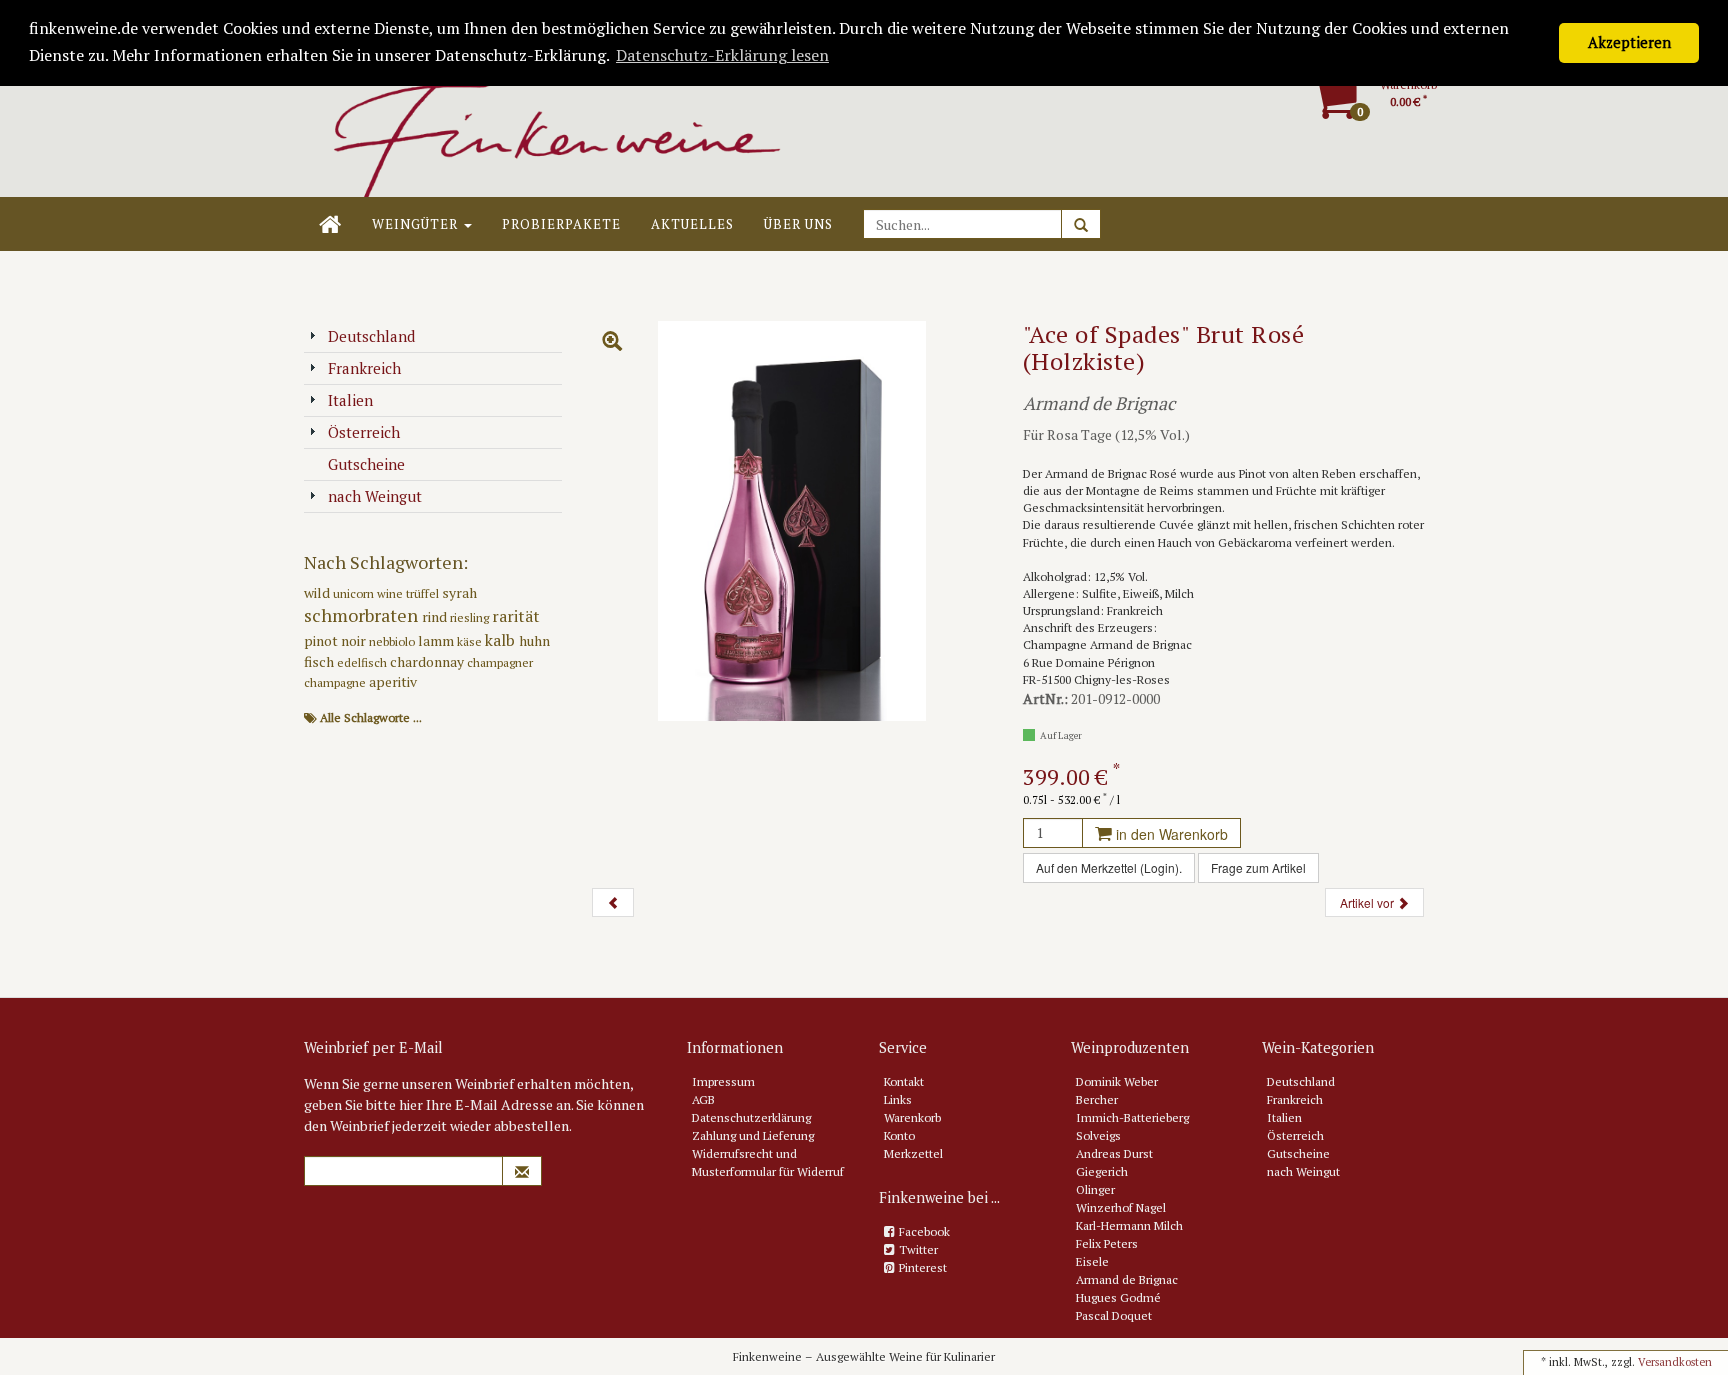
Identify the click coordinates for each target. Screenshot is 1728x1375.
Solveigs (1098, 1135)
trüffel (424, 593)
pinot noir (336, 640)
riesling (471, 617)
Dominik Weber (1117, 1081)
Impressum (723, 1081)
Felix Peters (1107, 1243)
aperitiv (393, 681)
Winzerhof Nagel (1121, 1207)
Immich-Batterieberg (1132, 1117)
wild (318, 592)
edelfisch (363, 662)
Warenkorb (912, 1117)
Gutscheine (366, 464)
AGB (703, 1099)
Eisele (1092, 1261)
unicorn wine (369, 593)
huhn (534, 640)
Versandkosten (1675, 1362)
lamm (437, 640)
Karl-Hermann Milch (1129, 1225)
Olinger (1095, 1189)
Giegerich (1102, 1171)
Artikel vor (1368, 902)
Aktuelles (692, 224)
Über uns (798, 224)
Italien (350, 400)
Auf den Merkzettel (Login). (1109, 867)
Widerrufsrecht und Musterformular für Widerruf (768, 1162)
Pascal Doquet (1114, 1315)
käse (471, 641)
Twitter (918, 1249)
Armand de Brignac (1127, 1279)
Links (898, 1099)
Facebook (924, 1231)
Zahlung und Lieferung (753, 1135)
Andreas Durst (1114, 1153)
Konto (899, 1135)
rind (436, 616)
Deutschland (371, 336)
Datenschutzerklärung (751, 1117)
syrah (459, 592)
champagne (336, 682)
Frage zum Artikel (1258, 867)
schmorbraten (363, 615)
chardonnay (428, 661)
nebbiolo (393, 641)
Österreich (364, 432)
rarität (516, 616)
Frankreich (364, 368)
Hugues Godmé (1118, 1297)
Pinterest (923, 1267)
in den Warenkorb (1170, 834)
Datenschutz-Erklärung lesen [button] (722, 55)
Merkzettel (913, 1153)
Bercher (1097, 1099)
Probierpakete (561, 224)
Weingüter (417, 224)
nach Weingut (375, 496)
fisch (320, 661)
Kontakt (904, 1081)
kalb (502, 640)
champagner (500, 662)
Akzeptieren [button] (1629, 42)
